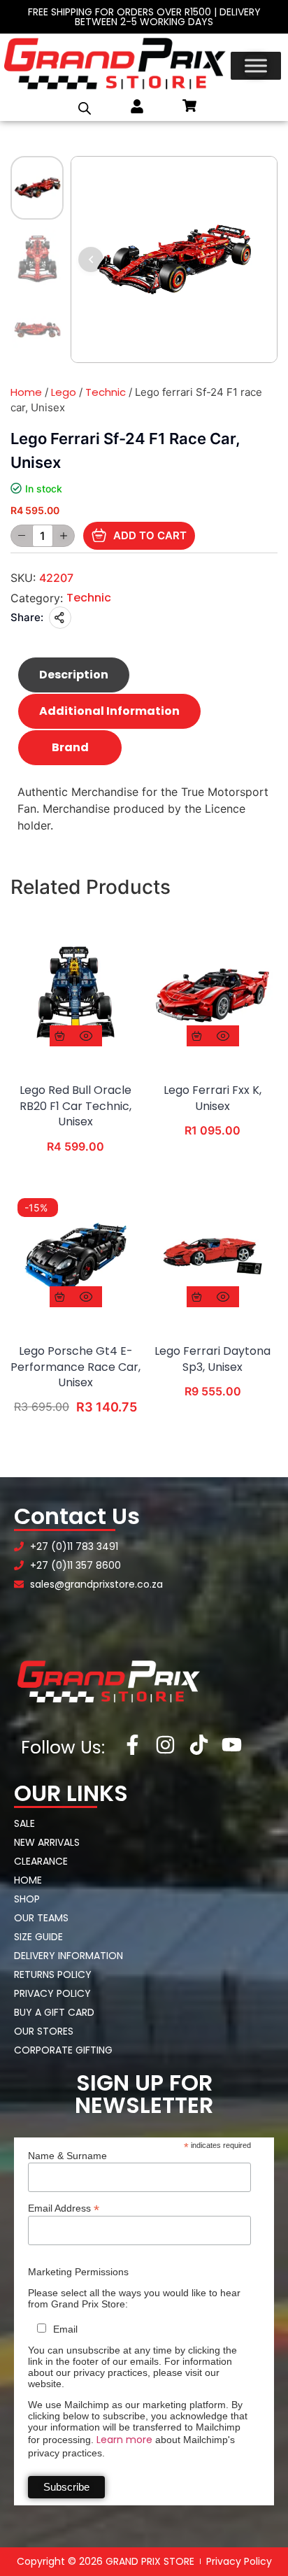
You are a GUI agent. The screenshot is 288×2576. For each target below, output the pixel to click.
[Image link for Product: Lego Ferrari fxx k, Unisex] (213, 995)
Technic (106, 392)
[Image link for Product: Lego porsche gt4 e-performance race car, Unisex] (75, 1256)
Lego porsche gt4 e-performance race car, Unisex (75, 1367)
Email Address (64, 2208)
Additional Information (109, 711)
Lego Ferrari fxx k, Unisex (213, 1098)
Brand (70, 747)
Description (74, 675)
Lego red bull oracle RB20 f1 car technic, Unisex (75, 1106)
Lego (64, 392)
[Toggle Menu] (256, 66)
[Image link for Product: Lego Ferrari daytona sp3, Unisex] (213, 1256)
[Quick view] (86, 1036)
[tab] (74, 675)
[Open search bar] (85, 108)
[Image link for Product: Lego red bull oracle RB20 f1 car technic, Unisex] (75, 995)
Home (26, 392)
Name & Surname (67, 2156)
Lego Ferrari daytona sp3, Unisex (213, 1359)
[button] (91, 259)
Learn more (124, 2440)
